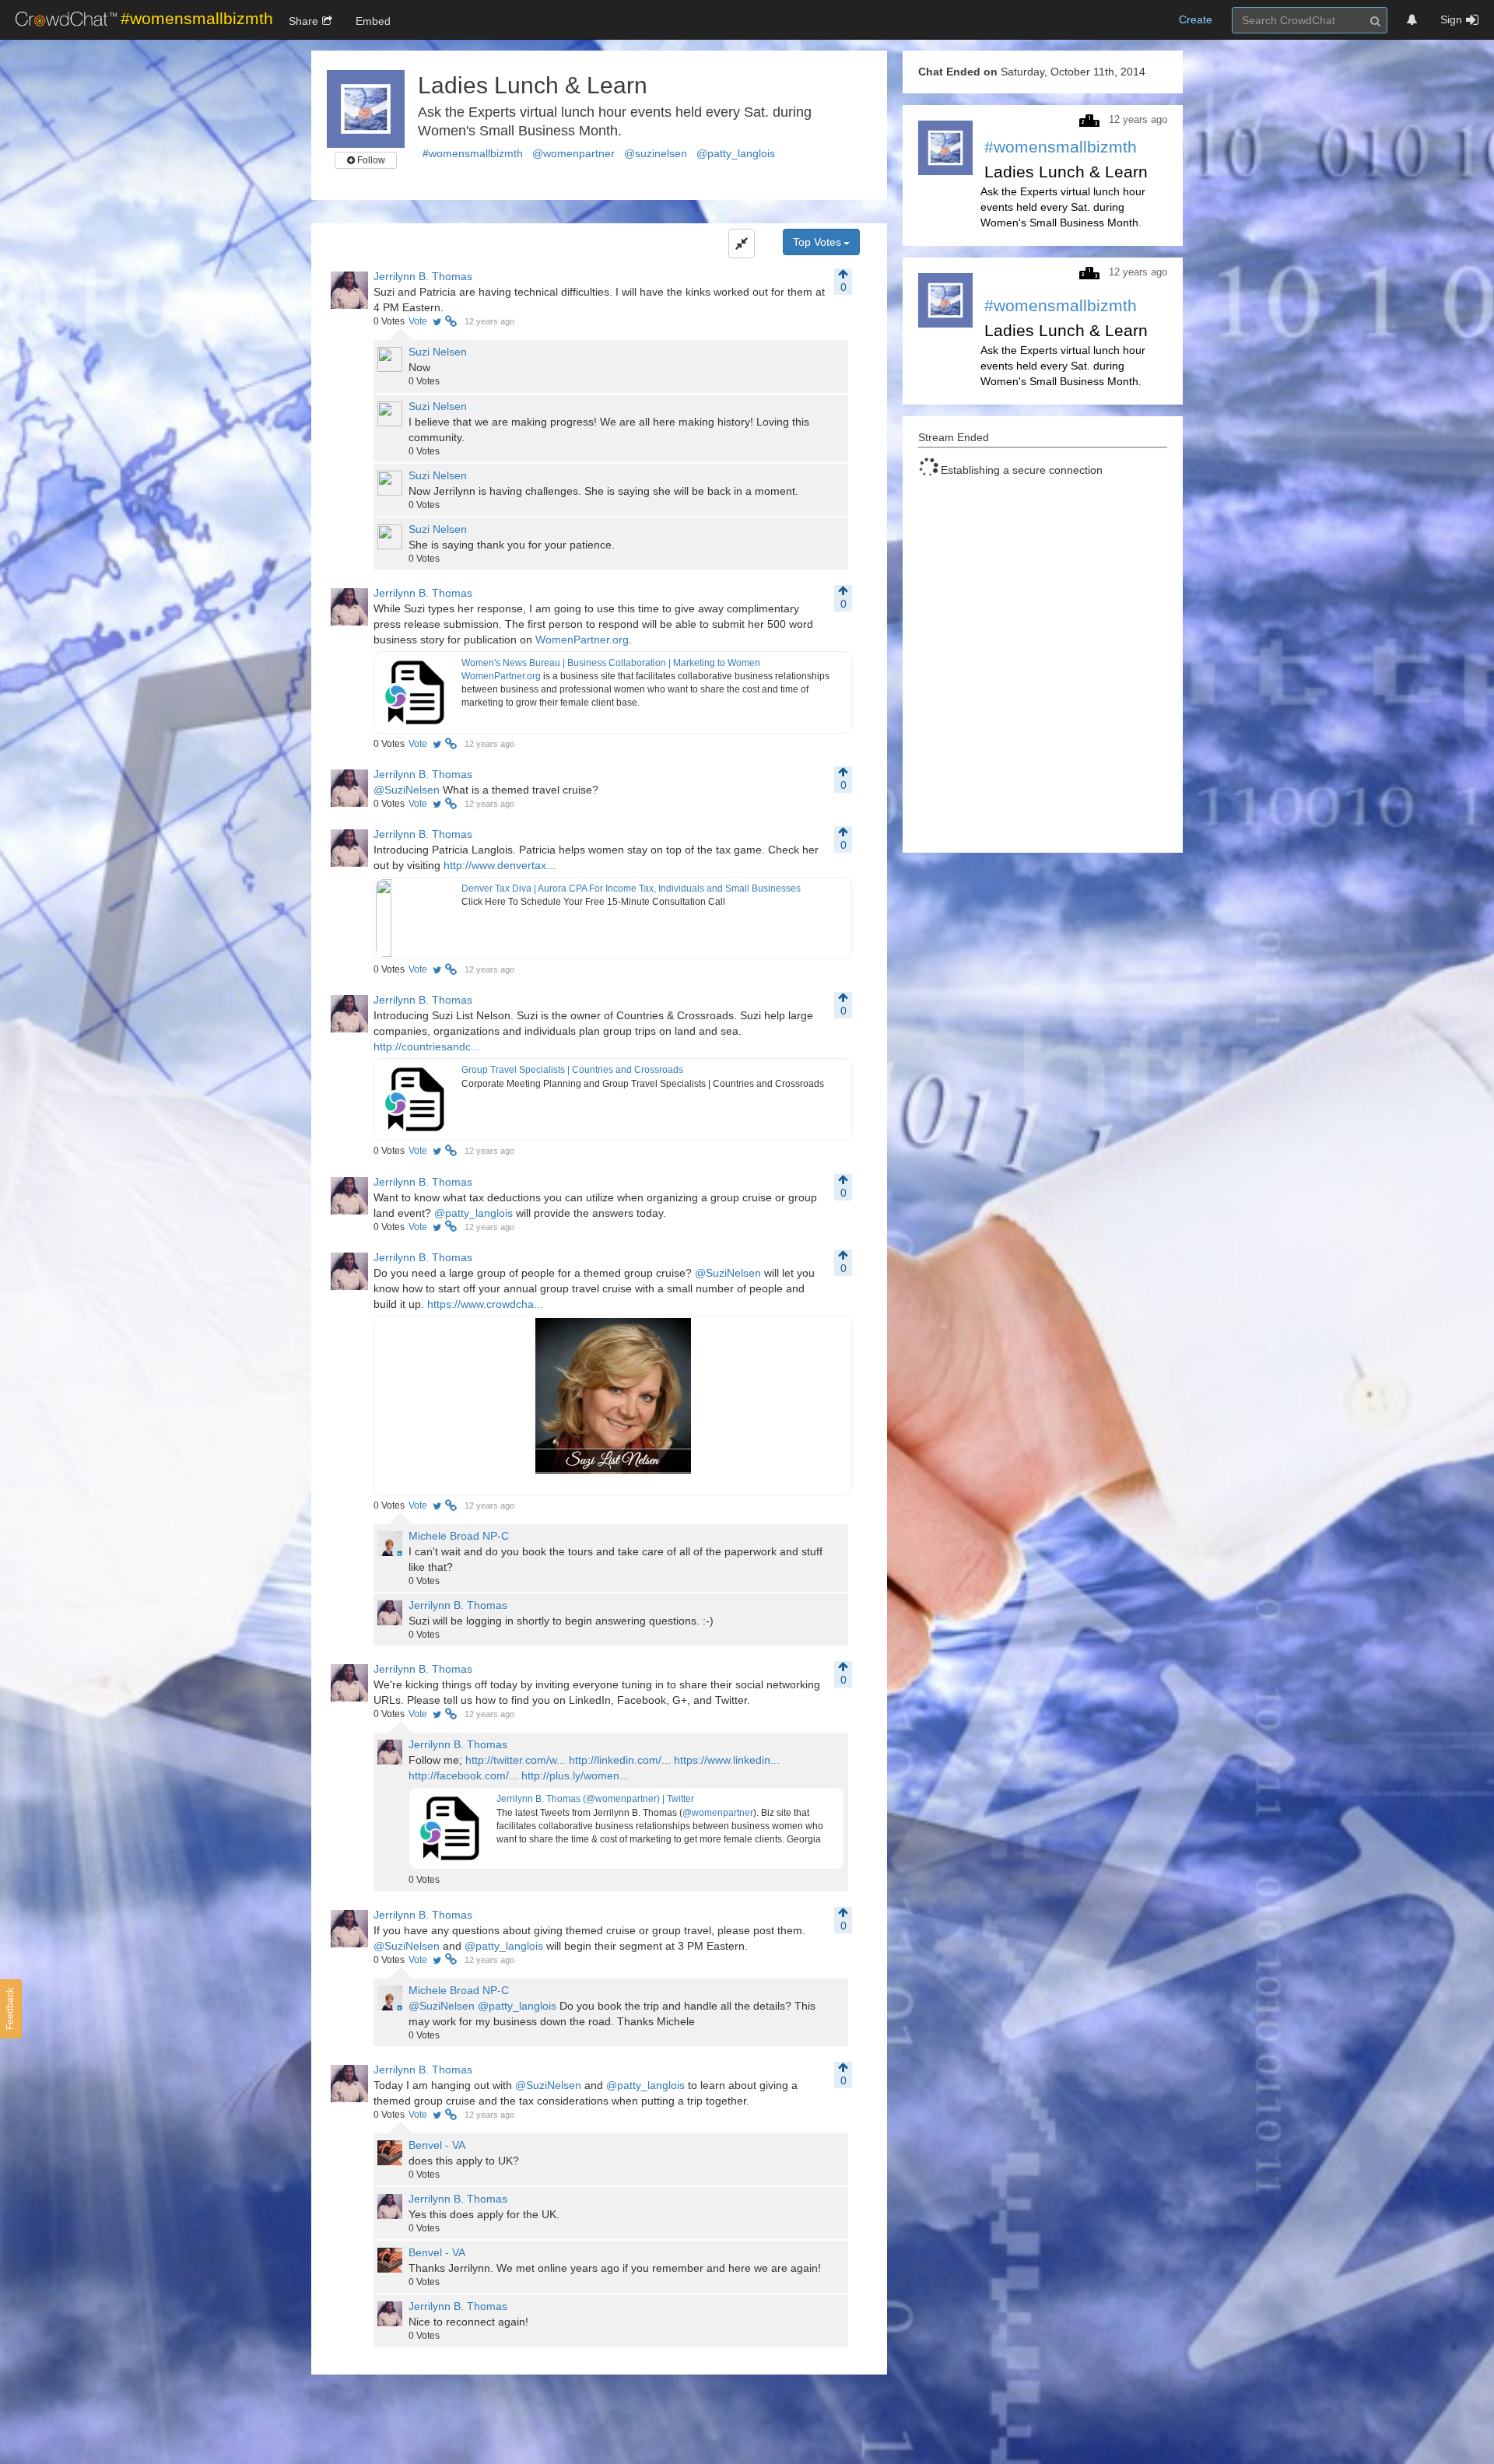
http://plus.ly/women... (575, 1775)
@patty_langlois (736, 153)
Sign (1451, 19)
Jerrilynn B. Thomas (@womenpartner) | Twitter (595, 1799)
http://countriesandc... (427, 1046)
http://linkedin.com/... (620, 1760)
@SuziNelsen (407, 790)
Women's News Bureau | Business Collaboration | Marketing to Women (611, 663)
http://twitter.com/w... (516, 1760)
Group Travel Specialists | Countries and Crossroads (572, 1070)
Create (1196, 19)
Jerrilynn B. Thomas (423, 276)
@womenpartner (573, 153)
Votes (389, 321)
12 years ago (489, 321)
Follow (370, 160)
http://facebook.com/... (463, 1775)
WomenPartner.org (582, 640)
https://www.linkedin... (727, 1760)
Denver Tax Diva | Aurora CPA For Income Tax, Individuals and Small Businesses (631, 889)
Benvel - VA (437, 2145)
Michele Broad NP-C (459, 1536)
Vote (418, 321)
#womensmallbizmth (473, 153)
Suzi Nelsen (438, 352)
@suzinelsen (656, 153)
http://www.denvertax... (500, 865)
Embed (373, 21)
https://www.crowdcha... (485, 1304)
